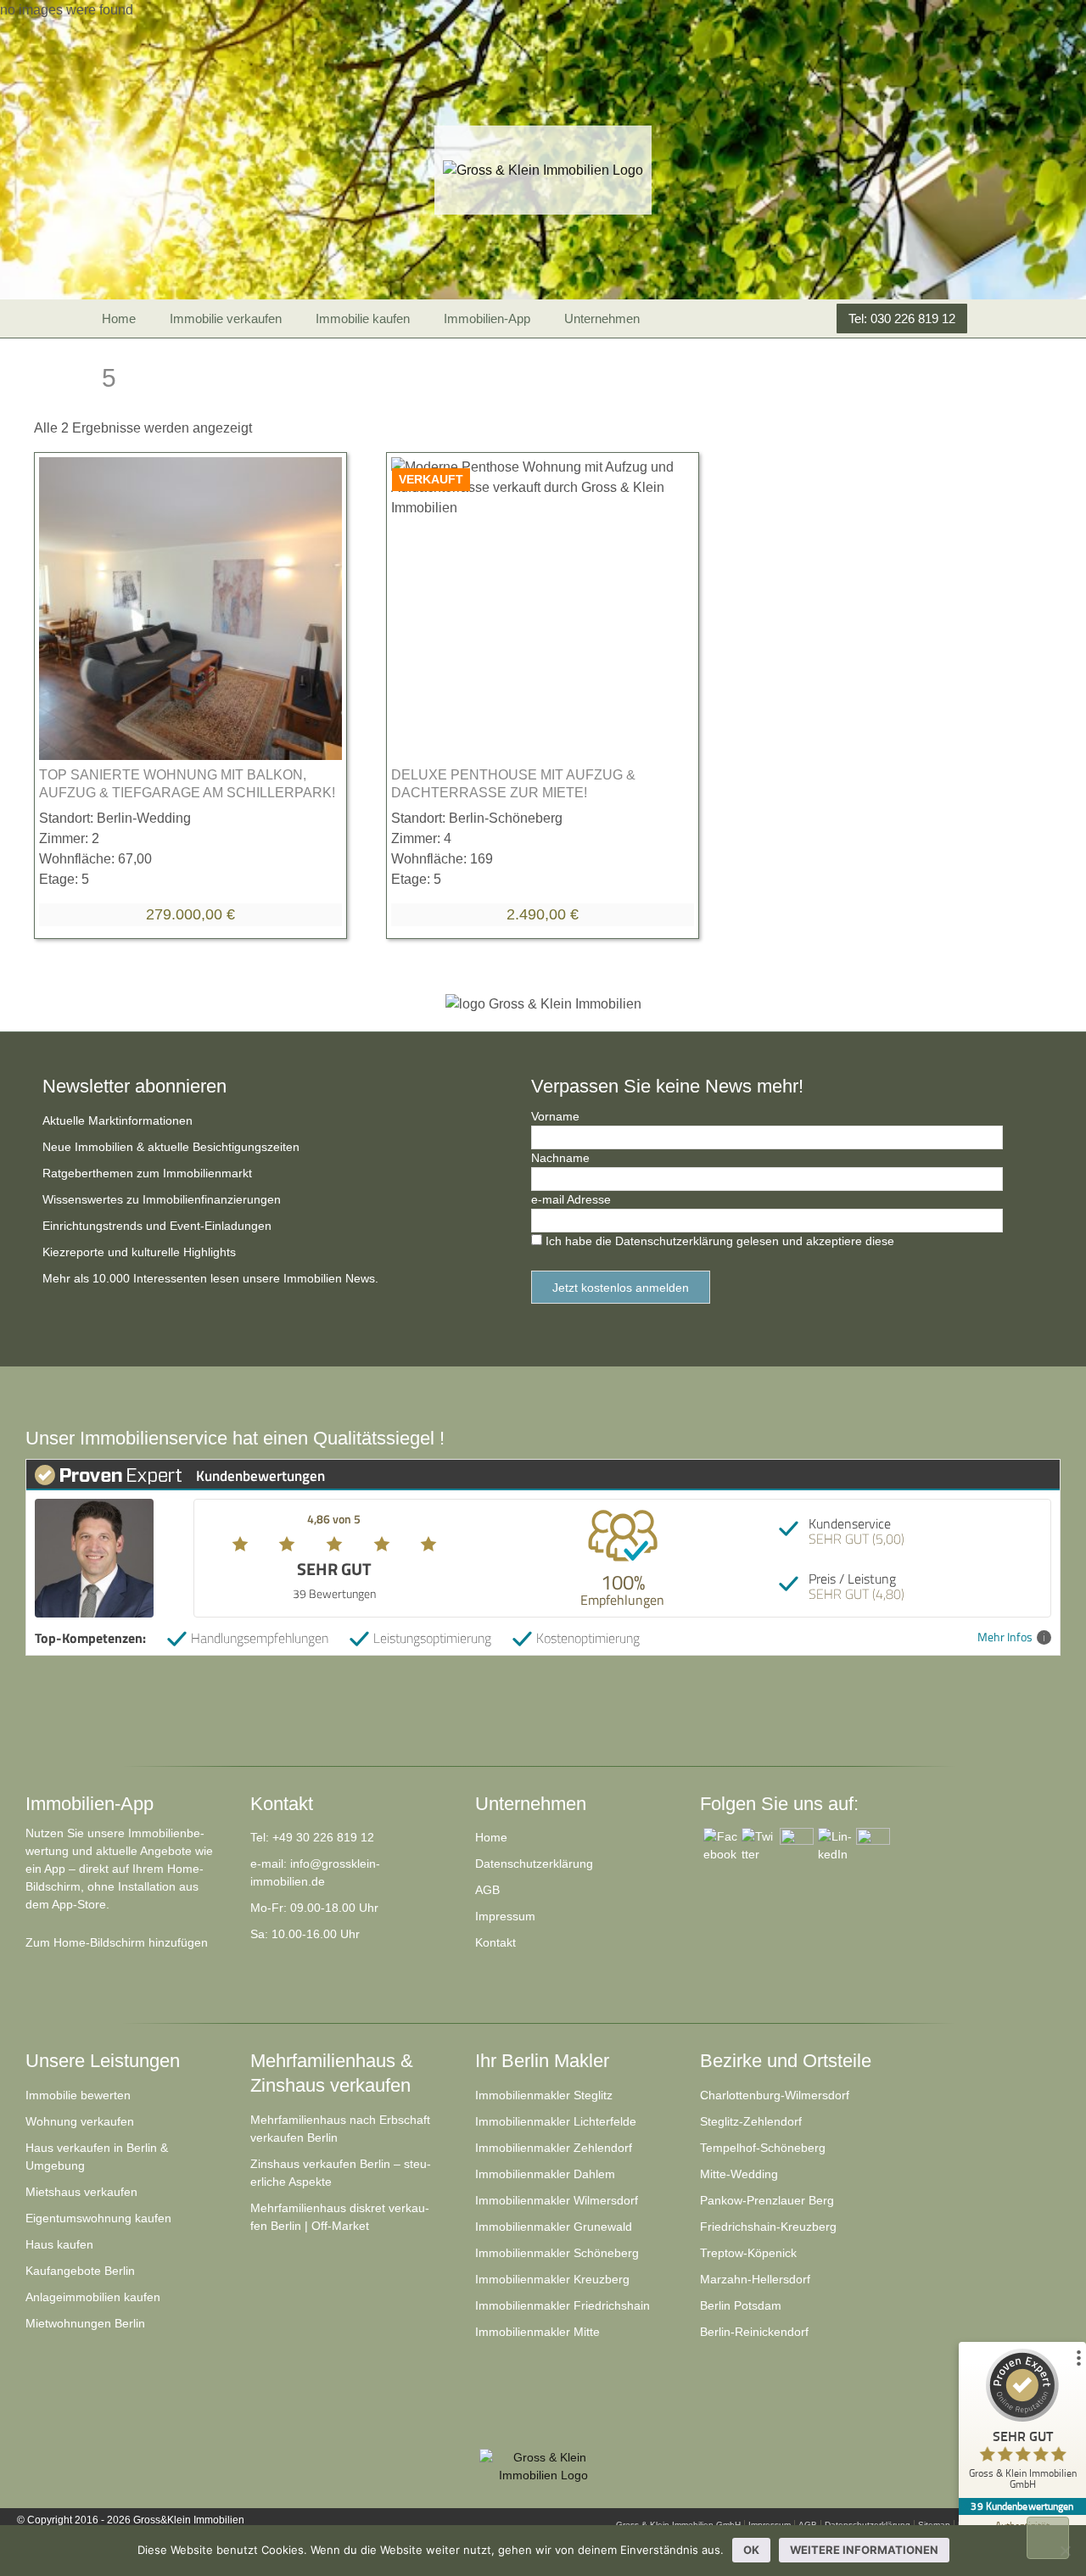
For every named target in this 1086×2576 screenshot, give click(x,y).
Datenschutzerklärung (534, 1864)
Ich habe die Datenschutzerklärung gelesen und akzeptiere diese (720, 1241)
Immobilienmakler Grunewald (554, 2227)
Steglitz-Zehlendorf (751, 2121)
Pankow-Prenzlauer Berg (767, 2200)
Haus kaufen (59, 2244)
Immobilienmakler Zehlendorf (554, 2148)
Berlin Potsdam (741, 2305)
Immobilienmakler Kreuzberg (552, 2279)
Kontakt (495, 1942)
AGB (487, 1890)
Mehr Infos (1005, 1637)
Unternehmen (602, 319)
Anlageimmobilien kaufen (93, 2297)
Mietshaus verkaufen (81, 2192)
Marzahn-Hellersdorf (755, 2279)
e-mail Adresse (571, 1199)
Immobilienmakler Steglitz (544, 2095)
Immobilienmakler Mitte (537, 2332)
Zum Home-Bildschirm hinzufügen (117, 1942)
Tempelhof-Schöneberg (763, 2148)
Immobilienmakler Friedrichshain (563, 2305)
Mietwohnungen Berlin (85, 2323)
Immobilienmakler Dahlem (545, 2174)
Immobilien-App (487, 319)
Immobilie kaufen (363, 319)
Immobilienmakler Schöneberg (557, 2253)
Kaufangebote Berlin (80, 2271)
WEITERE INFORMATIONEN (864, 2550)
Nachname (560, 1158)
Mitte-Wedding (739, 2174)
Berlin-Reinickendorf (754, 2332)
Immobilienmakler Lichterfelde (556, 2121)
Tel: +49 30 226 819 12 (312, 1837)
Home (119, 319)
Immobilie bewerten (78, 2095)
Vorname (555, 1116)
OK (751, 2550)
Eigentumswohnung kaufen (98, 2218)
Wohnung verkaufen (80, 2121)
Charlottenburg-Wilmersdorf (775, 2095)
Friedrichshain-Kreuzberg (768, 2227)
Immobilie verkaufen (226, 319)
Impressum (505, 1916)
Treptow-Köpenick (748, 2253)
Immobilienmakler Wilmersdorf (557, 2200)
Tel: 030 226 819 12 (902, 319)
